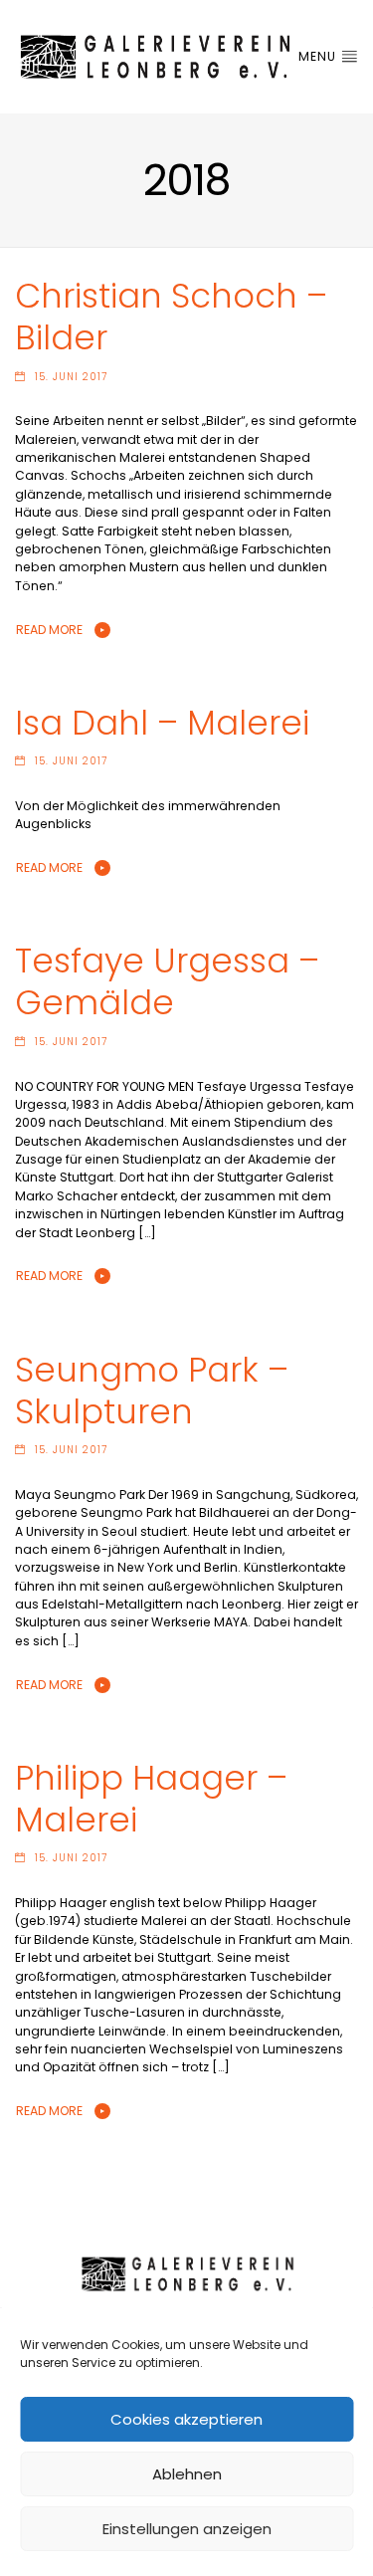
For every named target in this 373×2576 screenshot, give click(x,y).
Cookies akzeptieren (186, 2419)
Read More (49, 630)
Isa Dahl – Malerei (162, 723)
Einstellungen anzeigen (187, 2529)
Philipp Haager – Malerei (151, 1799)
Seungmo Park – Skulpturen (152, 1391)
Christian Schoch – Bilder (171, 317)
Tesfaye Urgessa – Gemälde (167, 982)
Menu (319, 56)
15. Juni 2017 (71, 377)
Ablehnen (187, 2474)
